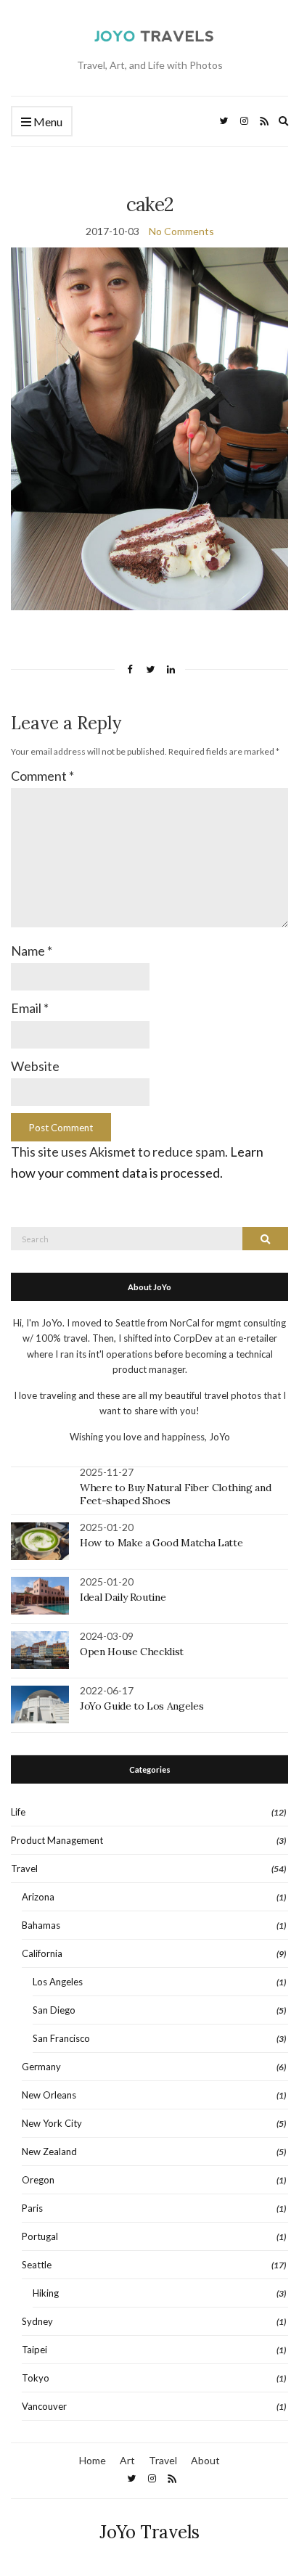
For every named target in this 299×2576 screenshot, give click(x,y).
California (42, 1953)
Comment (42, 776)
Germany (41, 2067)
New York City (52, 2123)
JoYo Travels (149, 2532)
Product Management (57, 1840)
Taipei (34, 2350)
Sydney (37, 2321)
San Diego (54, 2010)
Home (93, 2460)
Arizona (38, 1897)
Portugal (40, 2236)
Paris (32, 2208)
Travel (24, 1869)
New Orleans (49, 2095)
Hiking (46, 2293)
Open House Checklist (132, 1652)
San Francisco (61, 2038)
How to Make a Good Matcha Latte (161, 1543)
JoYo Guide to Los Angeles (142, 1706)
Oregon (38, 2180)
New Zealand (49, 2152)
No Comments (181, 231)
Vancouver (44, 2406)
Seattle (37, 2265)
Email (30, 1008)
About (205, 2460)
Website (35, 1066)
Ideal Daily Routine (123, 1597)
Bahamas (41, 1925)
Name (32, 951)
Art (127, 2460)
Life (18, 1812)
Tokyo (36, 2378)
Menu (47, 122)
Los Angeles (58, 1982)
